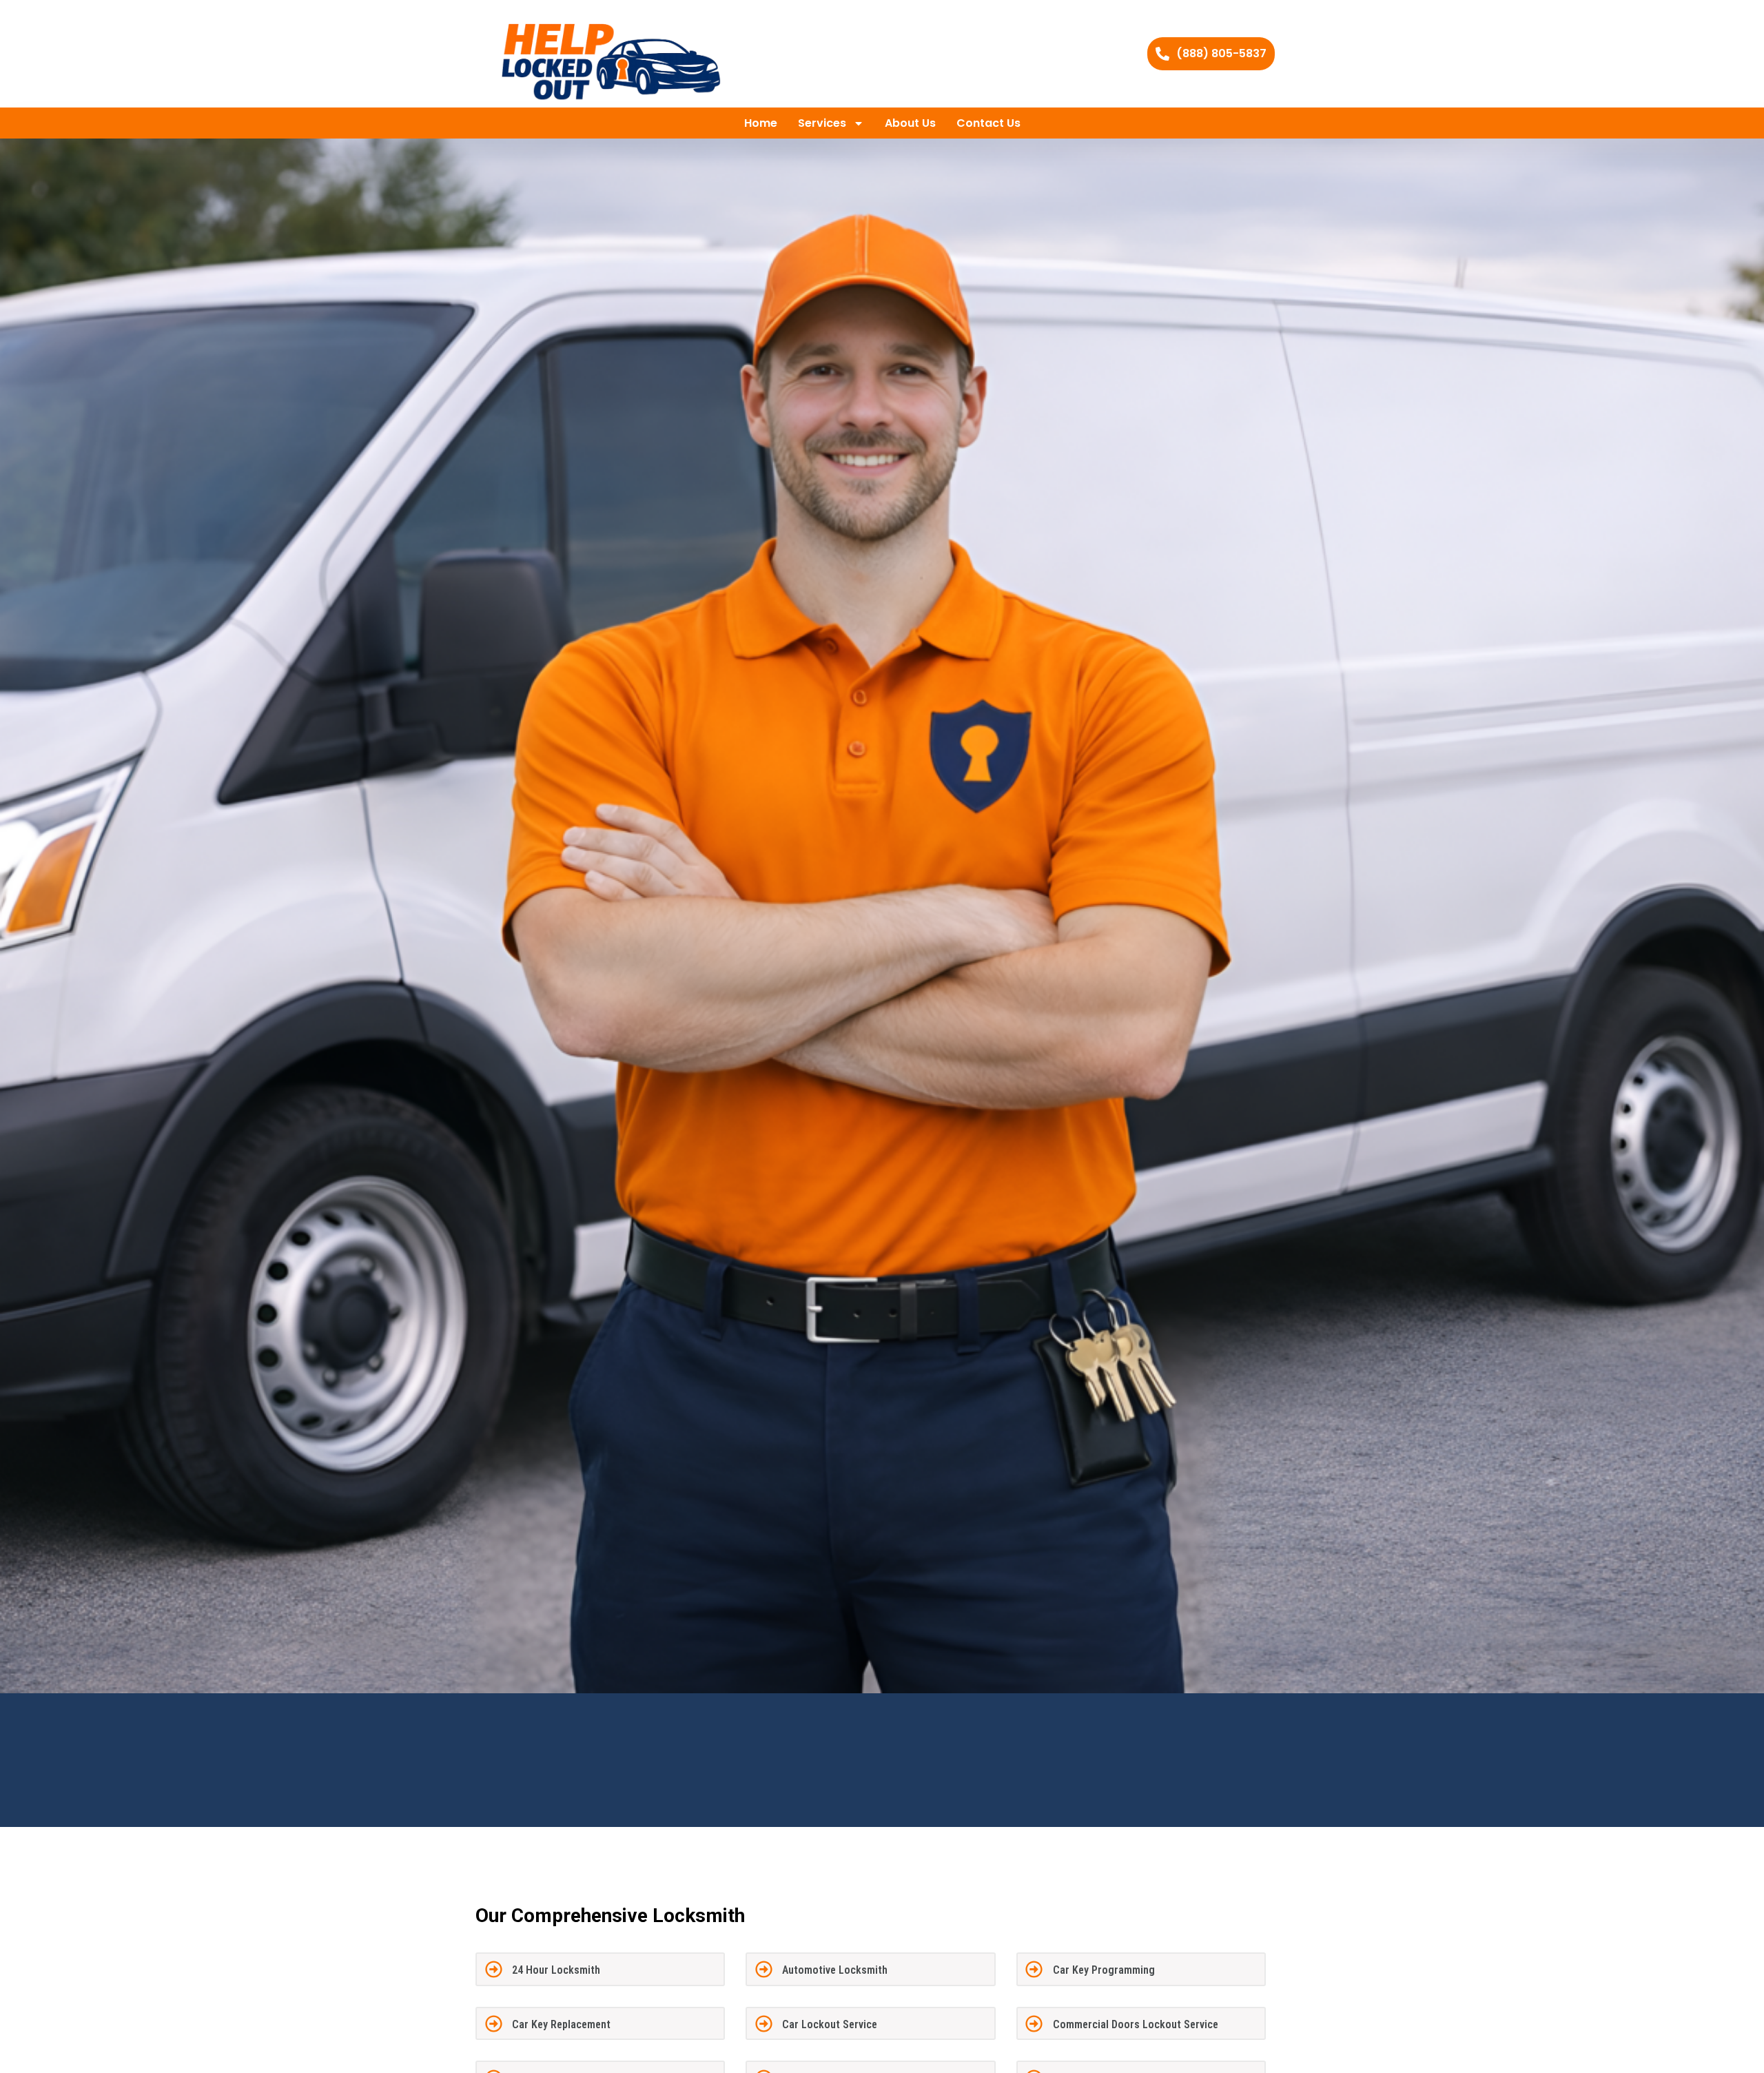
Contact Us (988, 123)
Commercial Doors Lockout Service (1136, 2024)
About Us (910, 123)
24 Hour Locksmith (556, 1970)
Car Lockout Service (830, 2024)
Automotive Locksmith (835, 1970)
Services (822, 123)
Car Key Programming (1104, 1970)
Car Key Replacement (561, 2024)
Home (761, 123)
